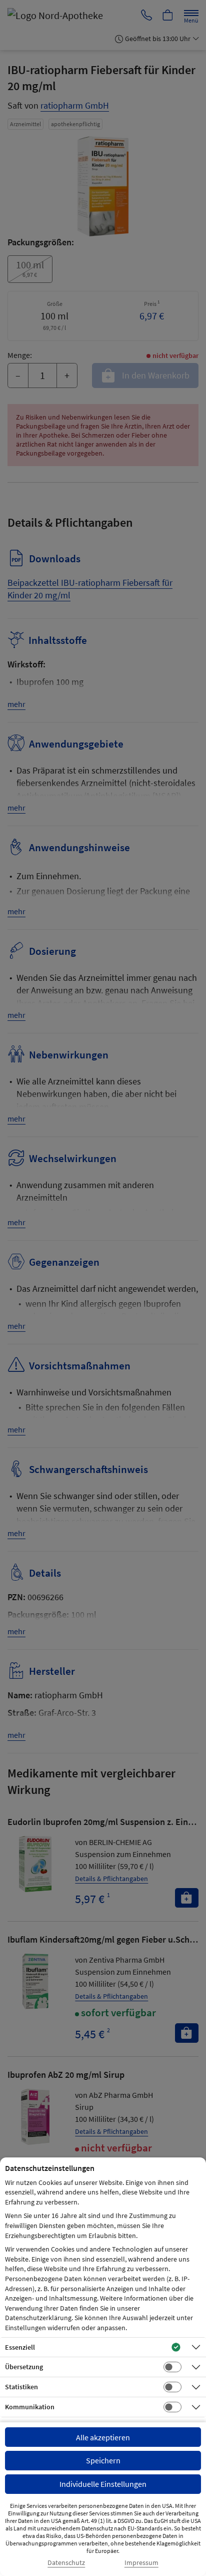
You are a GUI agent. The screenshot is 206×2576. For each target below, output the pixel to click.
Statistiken (21, 2387)
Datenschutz (66, 2563)
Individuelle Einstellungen (103, 2484)
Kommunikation (30, 2407)
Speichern (103, 2460)
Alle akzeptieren (103, 2437)
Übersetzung (24, 2367)
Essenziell (20, 2347)
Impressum (141, 2563)
